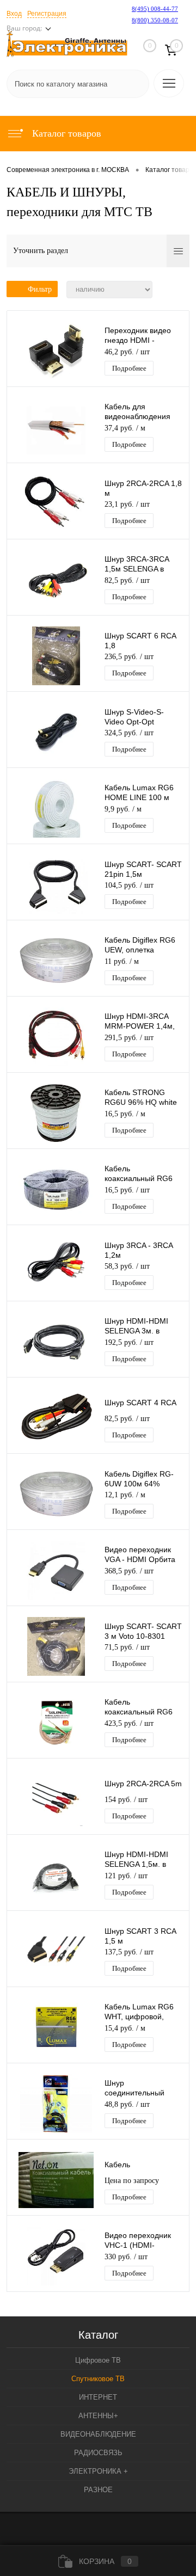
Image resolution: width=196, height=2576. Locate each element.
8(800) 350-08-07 (155, 20)
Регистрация (47, 14)
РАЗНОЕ (98, 2490)
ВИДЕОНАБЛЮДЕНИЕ (98, 2434)
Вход (14, 14)
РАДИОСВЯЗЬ (98, 2453)
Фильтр (40, 289)
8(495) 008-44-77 (155, 9)
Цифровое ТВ (98, 2360)
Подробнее (129, 368)
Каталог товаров (65, 133)
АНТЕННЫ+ (98, 2416)
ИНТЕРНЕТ (98, 2397)
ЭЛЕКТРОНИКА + (98, 2471)
